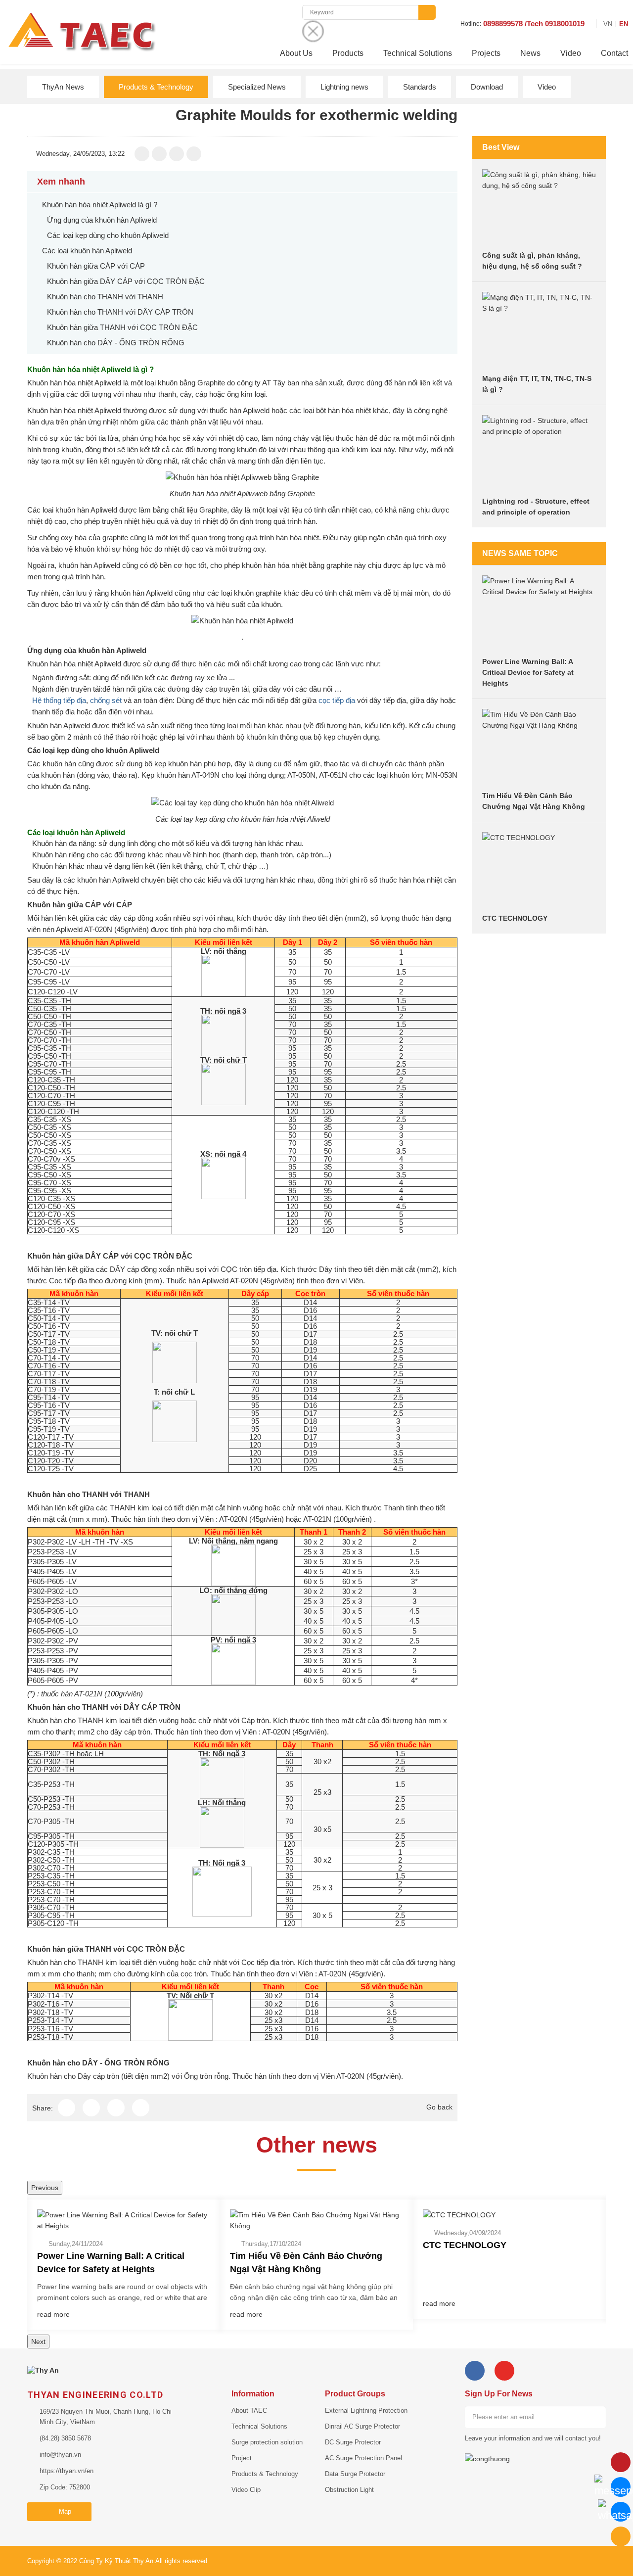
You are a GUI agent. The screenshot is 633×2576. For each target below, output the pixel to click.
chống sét (106, 700)
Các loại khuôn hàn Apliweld (87, 251)
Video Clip (246, 2490)
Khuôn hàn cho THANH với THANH (105, 297)
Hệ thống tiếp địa (59, 700)
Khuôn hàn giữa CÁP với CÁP (96, 266)
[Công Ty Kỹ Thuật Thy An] (81, 31)
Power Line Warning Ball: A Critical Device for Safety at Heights (528, 672)
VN (608, 24)
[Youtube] (504, 2371)
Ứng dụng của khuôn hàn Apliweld (102, 220)
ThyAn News (63, 87)
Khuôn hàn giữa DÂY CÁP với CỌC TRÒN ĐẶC (126, 281)
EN (624, 24)
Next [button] (38, 2342)
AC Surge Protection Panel (363, 2458)
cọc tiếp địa (337, 700)
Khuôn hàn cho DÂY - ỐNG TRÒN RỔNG (116, 343)
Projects (486, 53)
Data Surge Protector (355, 2474)
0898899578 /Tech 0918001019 (534, 23)
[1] (595, 2417)
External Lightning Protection (366, 2411)
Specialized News (257, 87)
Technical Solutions (418, 53)
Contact (614, 53)
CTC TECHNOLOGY (515, 918)
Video (571, 53)
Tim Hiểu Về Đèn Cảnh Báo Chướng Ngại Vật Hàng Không (306, 2263)
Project (242, 2458)
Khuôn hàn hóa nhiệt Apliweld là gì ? (100, 205)
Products (348, 53)
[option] (124, 2265)
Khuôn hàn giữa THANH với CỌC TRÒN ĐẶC (122, 327)
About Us (296, 53)
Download (487, 87)
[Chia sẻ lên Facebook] (142, 154)
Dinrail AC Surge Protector (362, 2426)
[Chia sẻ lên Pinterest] (194, 154)
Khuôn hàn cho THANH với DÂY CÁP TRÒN (120, 312)
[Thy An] (43, 2370)
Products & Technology (156, 87)
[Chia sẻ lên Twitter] (177, 154)
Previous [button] (45, 2188)
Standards (420, 87)
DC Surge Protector (353, 2442)
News (530, 53)
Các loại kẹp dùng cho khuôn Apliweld (108, 235)
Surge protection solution (267, 2442)
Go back (439, 2107)
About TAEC (249, 2411)
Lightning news (344, 87)
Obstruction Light (349, 2490)
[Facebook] (475, 2371)
